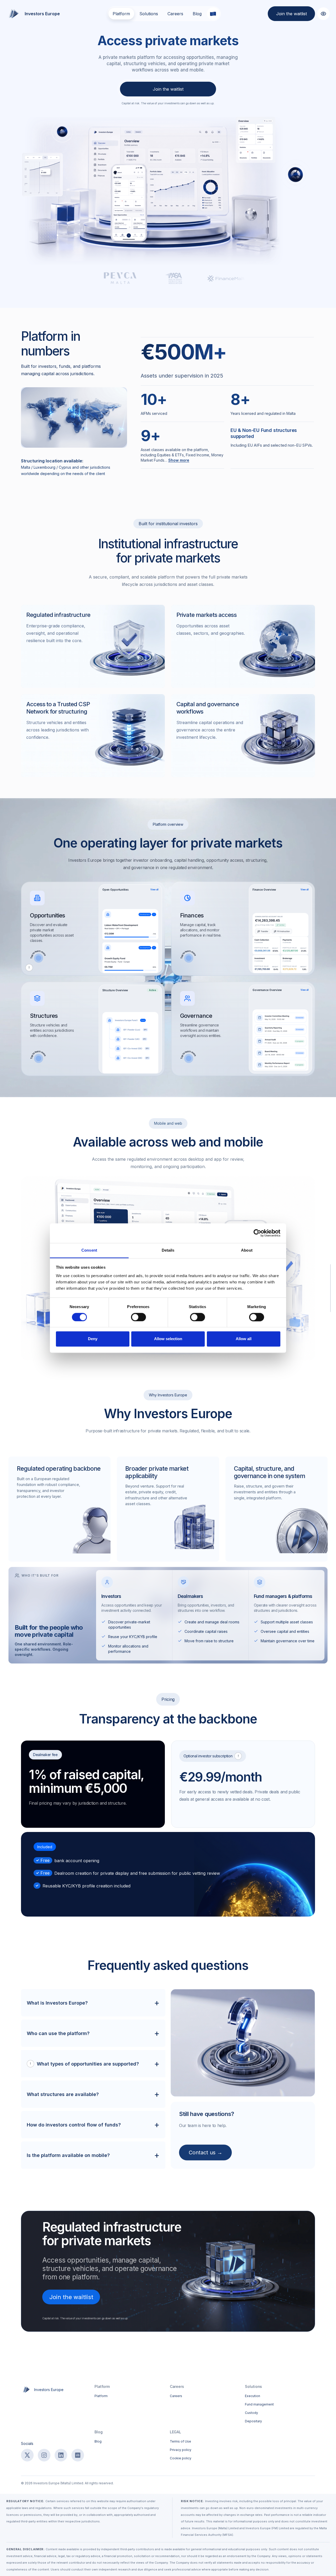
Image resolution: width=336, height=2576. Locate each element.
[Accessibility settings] (323, 14)
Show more (179, 460)
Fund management (259, 2404)
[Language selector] (213, 14)
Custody (251, 2413)
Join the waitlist (292, 14)
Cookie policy (181, 2458)
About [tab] (247, 1250)
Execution (253, 2396)
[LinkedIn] (61, 2455)
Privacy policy (181, 2450)
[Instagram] (44, 2455)
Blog (197, 14)
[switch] (138, 1317)
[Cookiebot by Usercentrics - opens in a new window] (257, 1233)
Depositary (253, 2421)
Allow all (244, 1339)
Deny (93, 1339)
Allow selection (168, 1339)
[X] (27, 2455)
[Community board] (78, 2455)
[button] (93, 929)
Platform (121, 14)
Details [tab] (168, 1250)
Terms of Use (180, 2441)
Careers (175, 14)
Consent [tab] (89, 1250)
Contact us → (206, 2152)
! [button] (29, 967)
